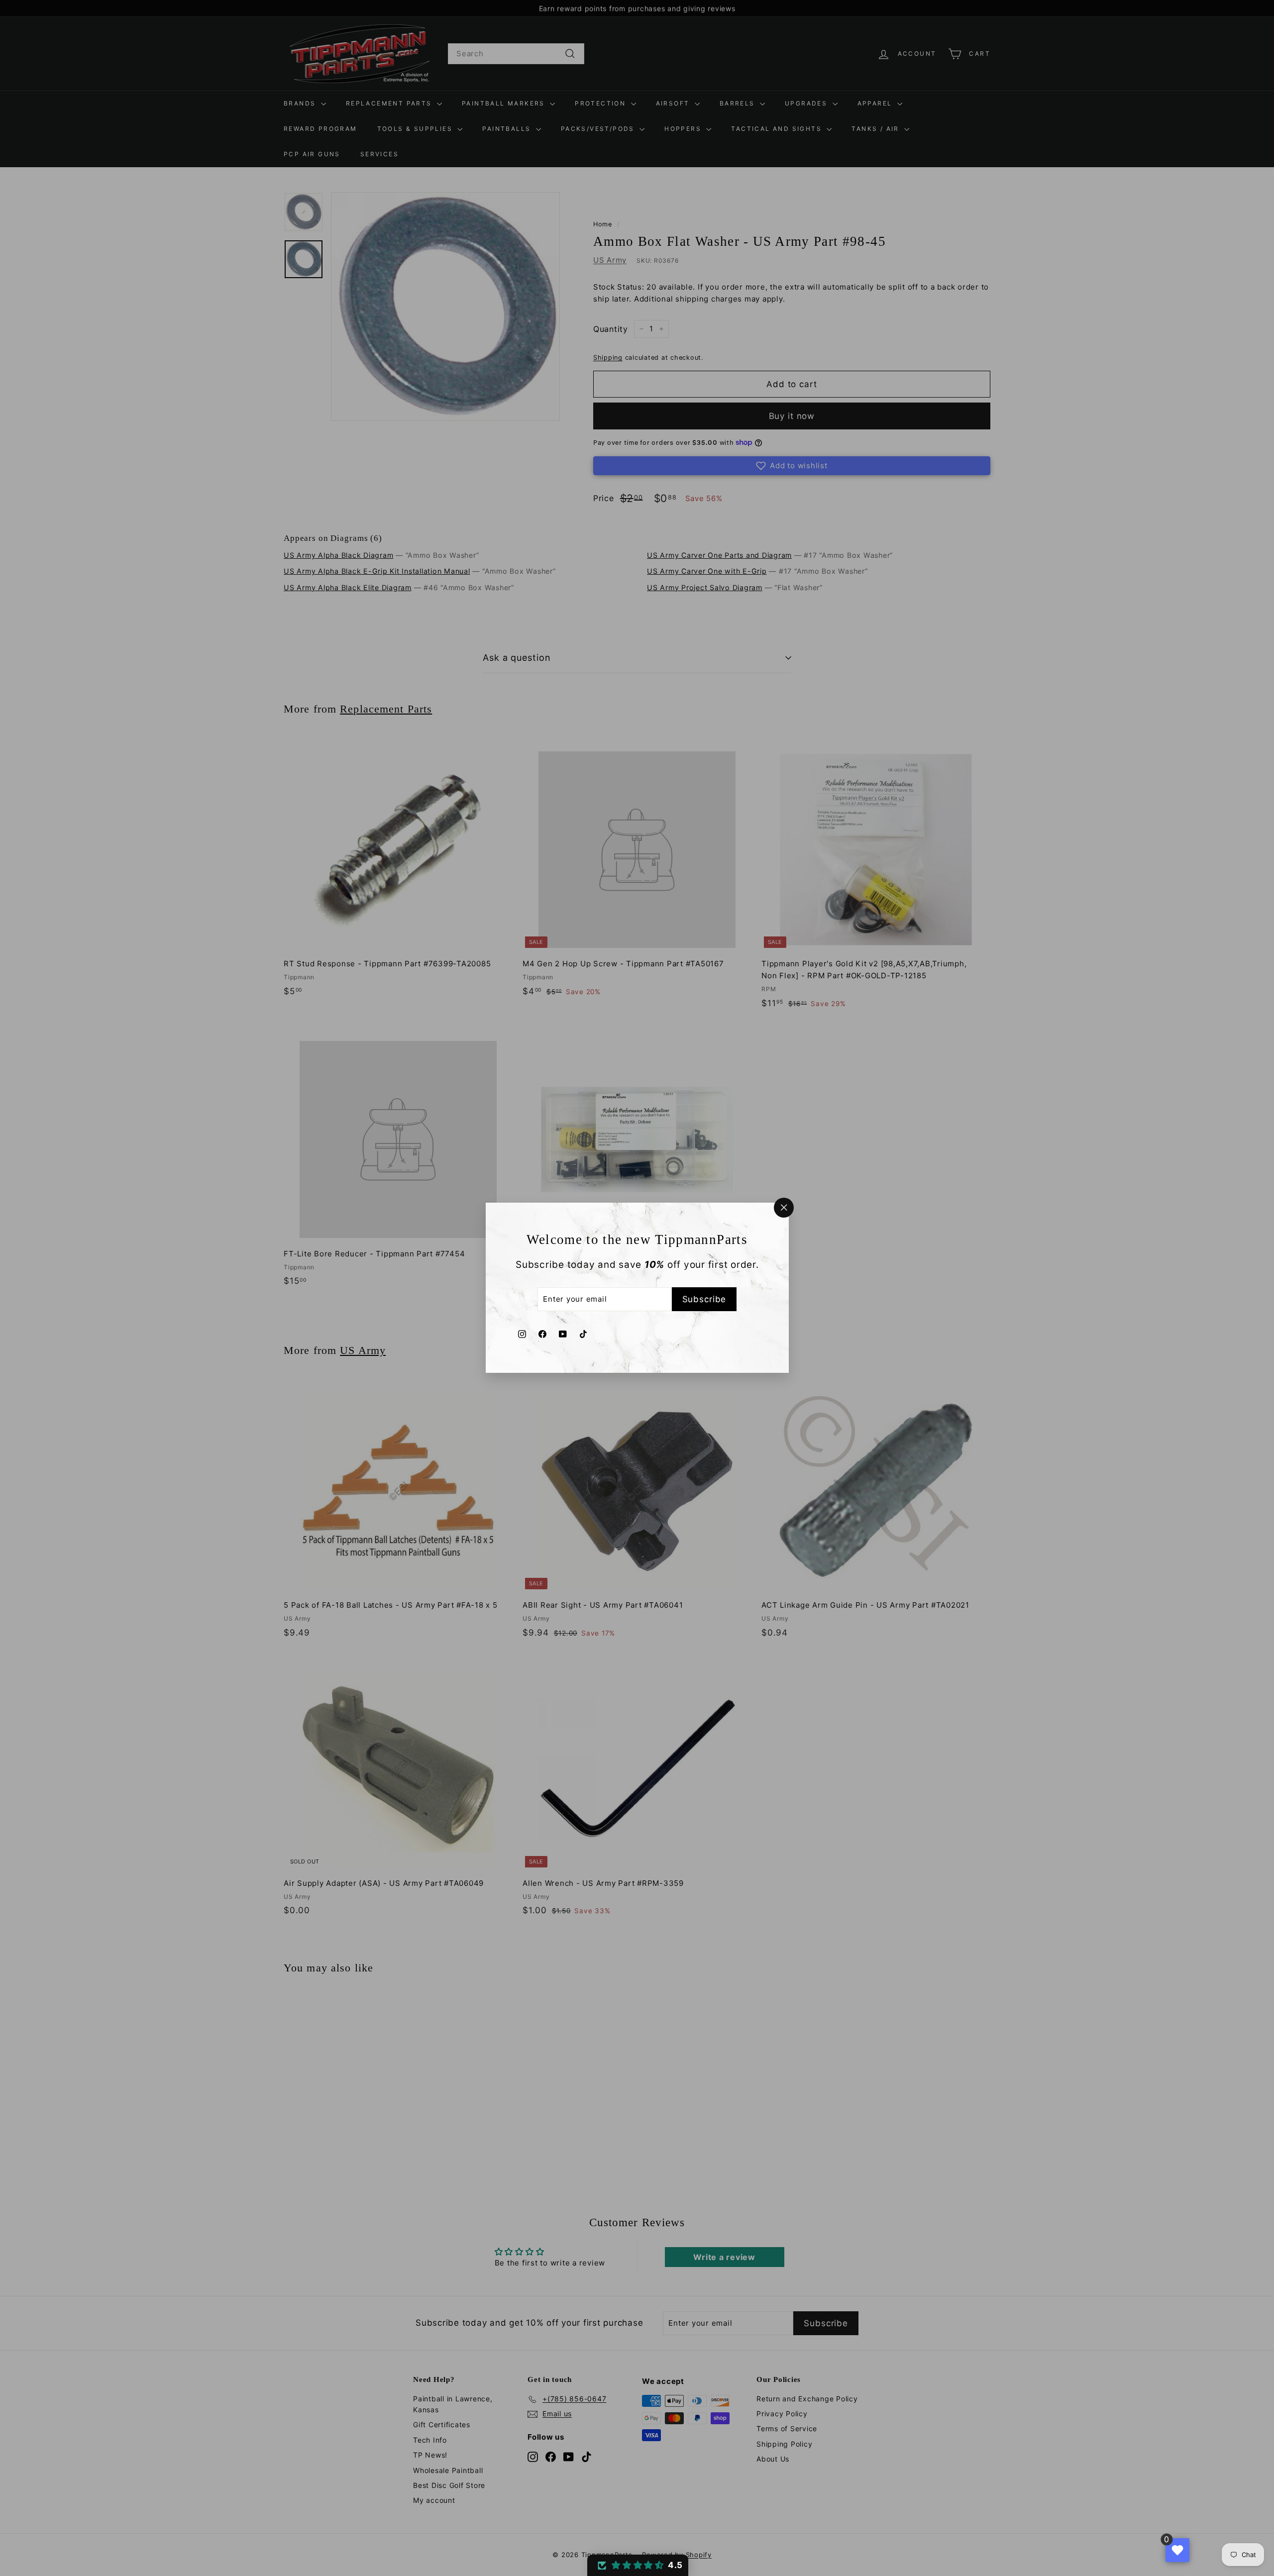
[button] (638, 2565)
